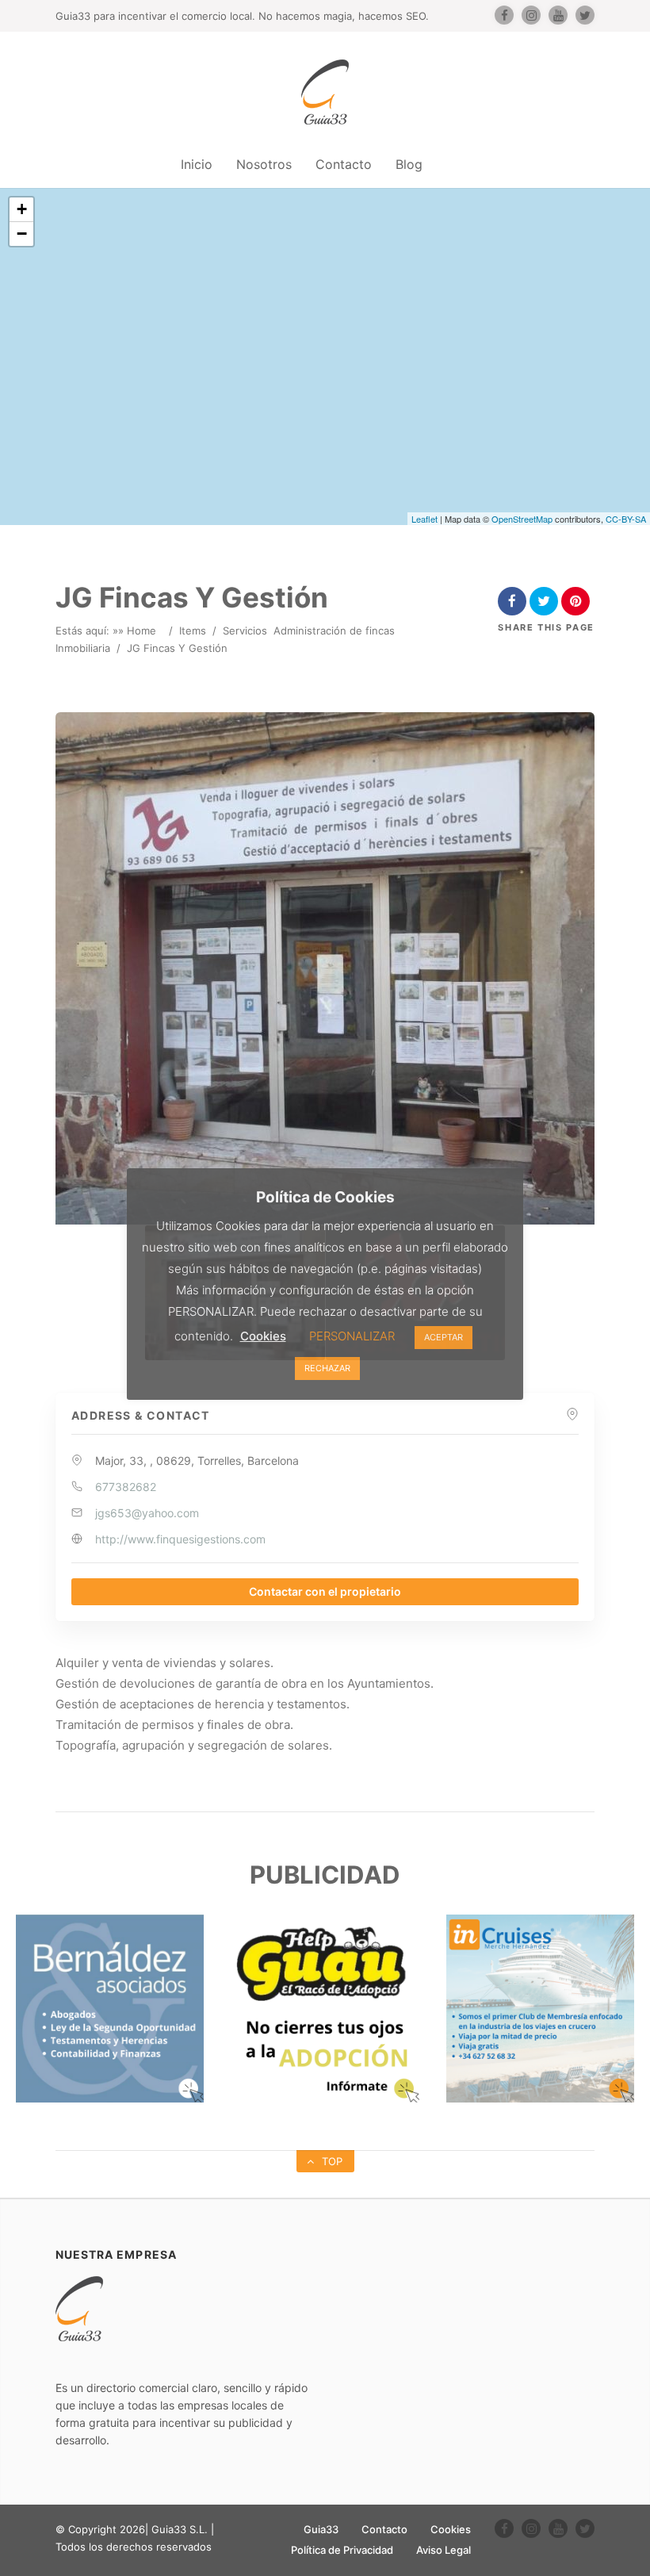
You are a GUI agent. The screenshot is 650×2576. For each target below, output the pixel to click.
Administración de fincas (334, 631)
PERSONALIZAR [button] (352, 1336)
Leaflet (424, 519)
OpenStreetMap (522, 519)
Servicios (245, 631)
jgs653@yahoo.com (147, 1513)
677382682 (126, 1487)
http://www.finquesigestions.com (180, 1539)
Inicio (197, 164)
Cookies (451, 2529)
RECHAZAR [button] (327, 1368)
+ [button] (22, 209)
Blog (409, 164)
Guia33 (321, 2529)
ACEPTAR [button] (444, 1337)
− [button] (22, 234)
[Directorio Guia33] (325, 92)
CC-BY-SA (626, 519)
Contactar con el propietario (325, 1591)
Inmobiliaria (83, 648)
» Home (137, 631)
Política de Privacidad (342, 2550)
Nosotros (264, 164)
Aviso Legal (444, 2550)
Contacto (344, 164)
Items (193, 631)
